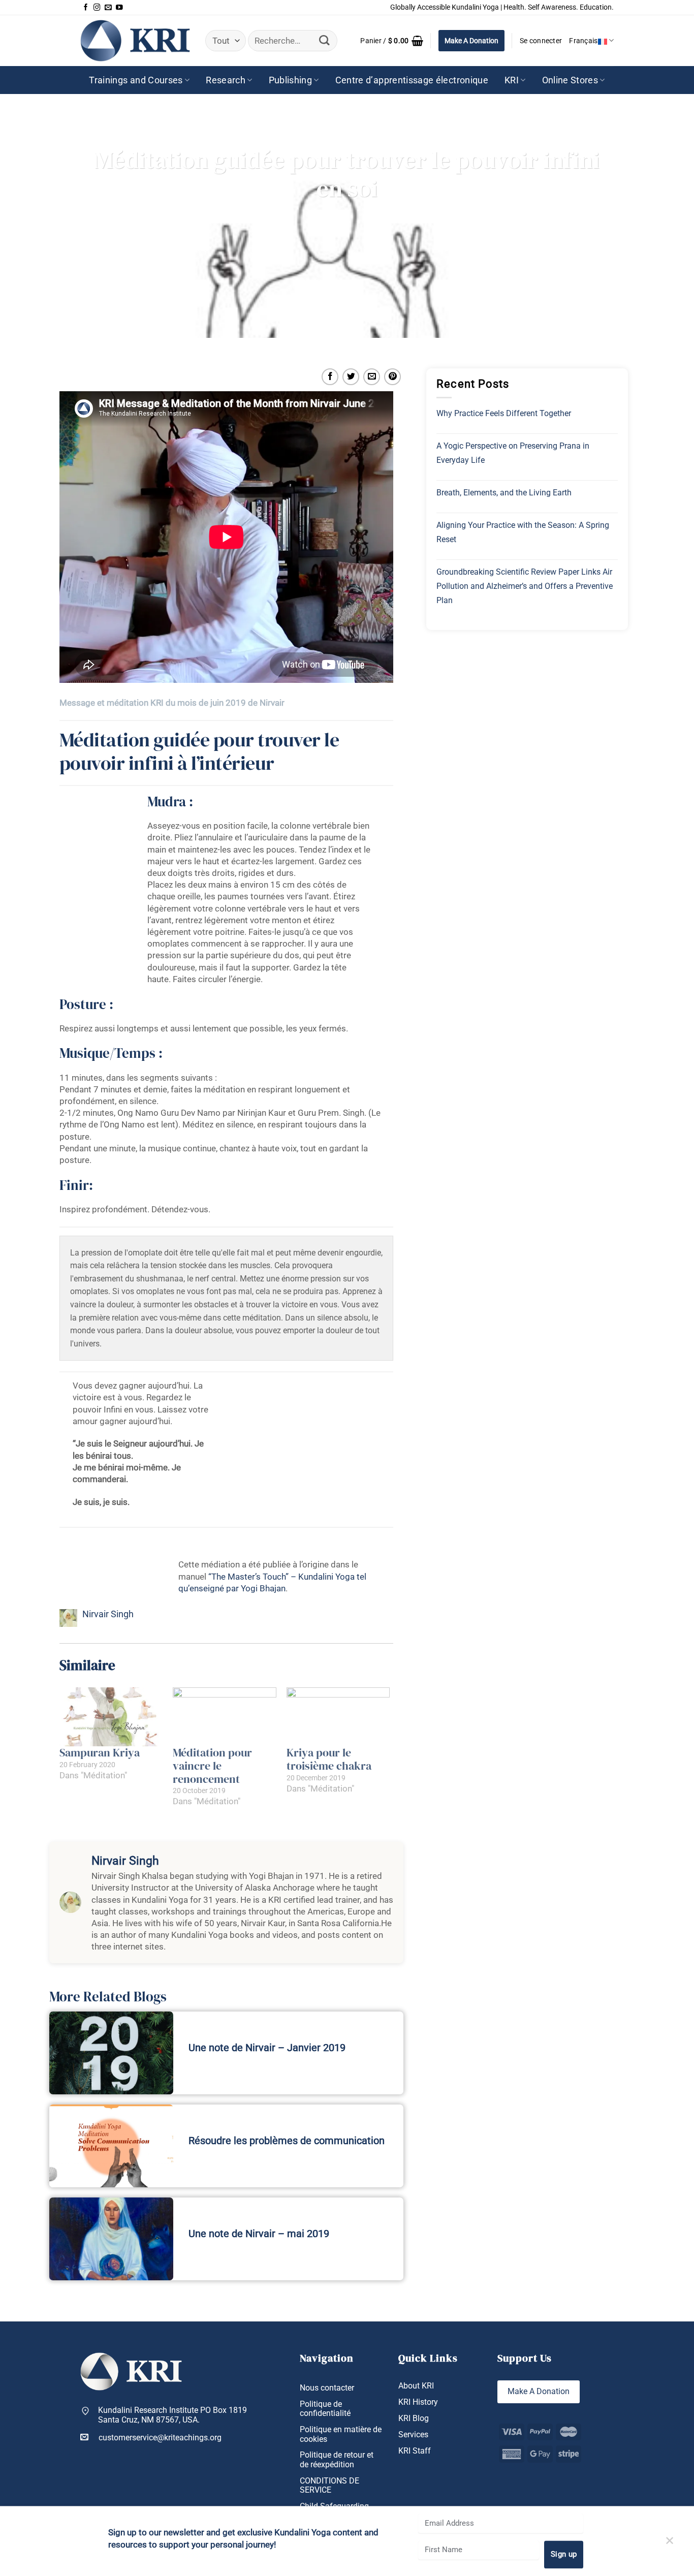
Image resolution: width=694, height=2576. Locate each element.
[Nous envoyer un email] (108, 8)
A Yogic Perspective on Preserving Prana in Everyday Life (513, 453)
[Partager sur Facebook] (330, 377)
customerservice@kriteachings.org (160, 2438)
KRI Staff (415, 2451)
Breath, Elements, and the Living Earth (504, 493)
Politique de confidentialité (325, 2409)
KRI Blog (414, 2418)
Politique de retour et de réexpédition (337, 2460)
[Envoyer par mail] (372, 377)
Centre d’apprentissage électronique (412, 80)
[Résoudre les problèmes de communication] (111, 2146)
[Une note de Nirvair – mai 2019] (111, 2239)
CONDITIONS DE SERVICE (329, 2486)
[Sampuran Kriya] (111, 1717)
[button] (392, 41)
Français (583, 41)
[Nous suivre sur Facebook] (86, 8)
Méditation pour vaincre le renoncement (212, 1766)
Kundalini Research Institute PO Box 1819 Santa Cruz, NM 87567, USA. (172, 2415)
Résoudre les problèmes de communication (287, 2141)
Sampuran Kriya (100, 1753)
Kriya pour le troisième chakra (329, 1759)
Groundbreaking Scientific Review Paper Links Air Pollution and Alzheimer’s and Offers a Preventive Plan (525, 586)
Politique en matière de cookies (341, 2434)
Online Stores (570, 80)
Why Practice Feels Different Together (504, 413)
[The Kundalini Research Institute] (135, 40)
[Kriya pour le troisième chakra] (338, 1717)
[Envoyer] (324, 41)
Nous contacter (327, 2388)
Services (413, 2435)
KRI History (418, 2402)
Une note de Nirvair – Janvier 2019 (267, 2048)
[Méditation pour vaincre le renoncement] (225, 1717)
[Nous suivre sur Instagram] (97, 8)
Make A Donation (471, 41)
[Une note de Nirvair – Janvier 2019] (111, 2053)
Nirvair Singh (108, 1614)
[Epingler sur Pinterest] (392, 377)
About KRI (416, 2386)
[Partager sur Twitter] (351, 377)
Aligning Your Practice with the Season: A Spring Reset (523, 532)
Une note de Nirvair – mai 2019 (259, 2234)
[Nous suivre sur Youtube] (119, 8)
